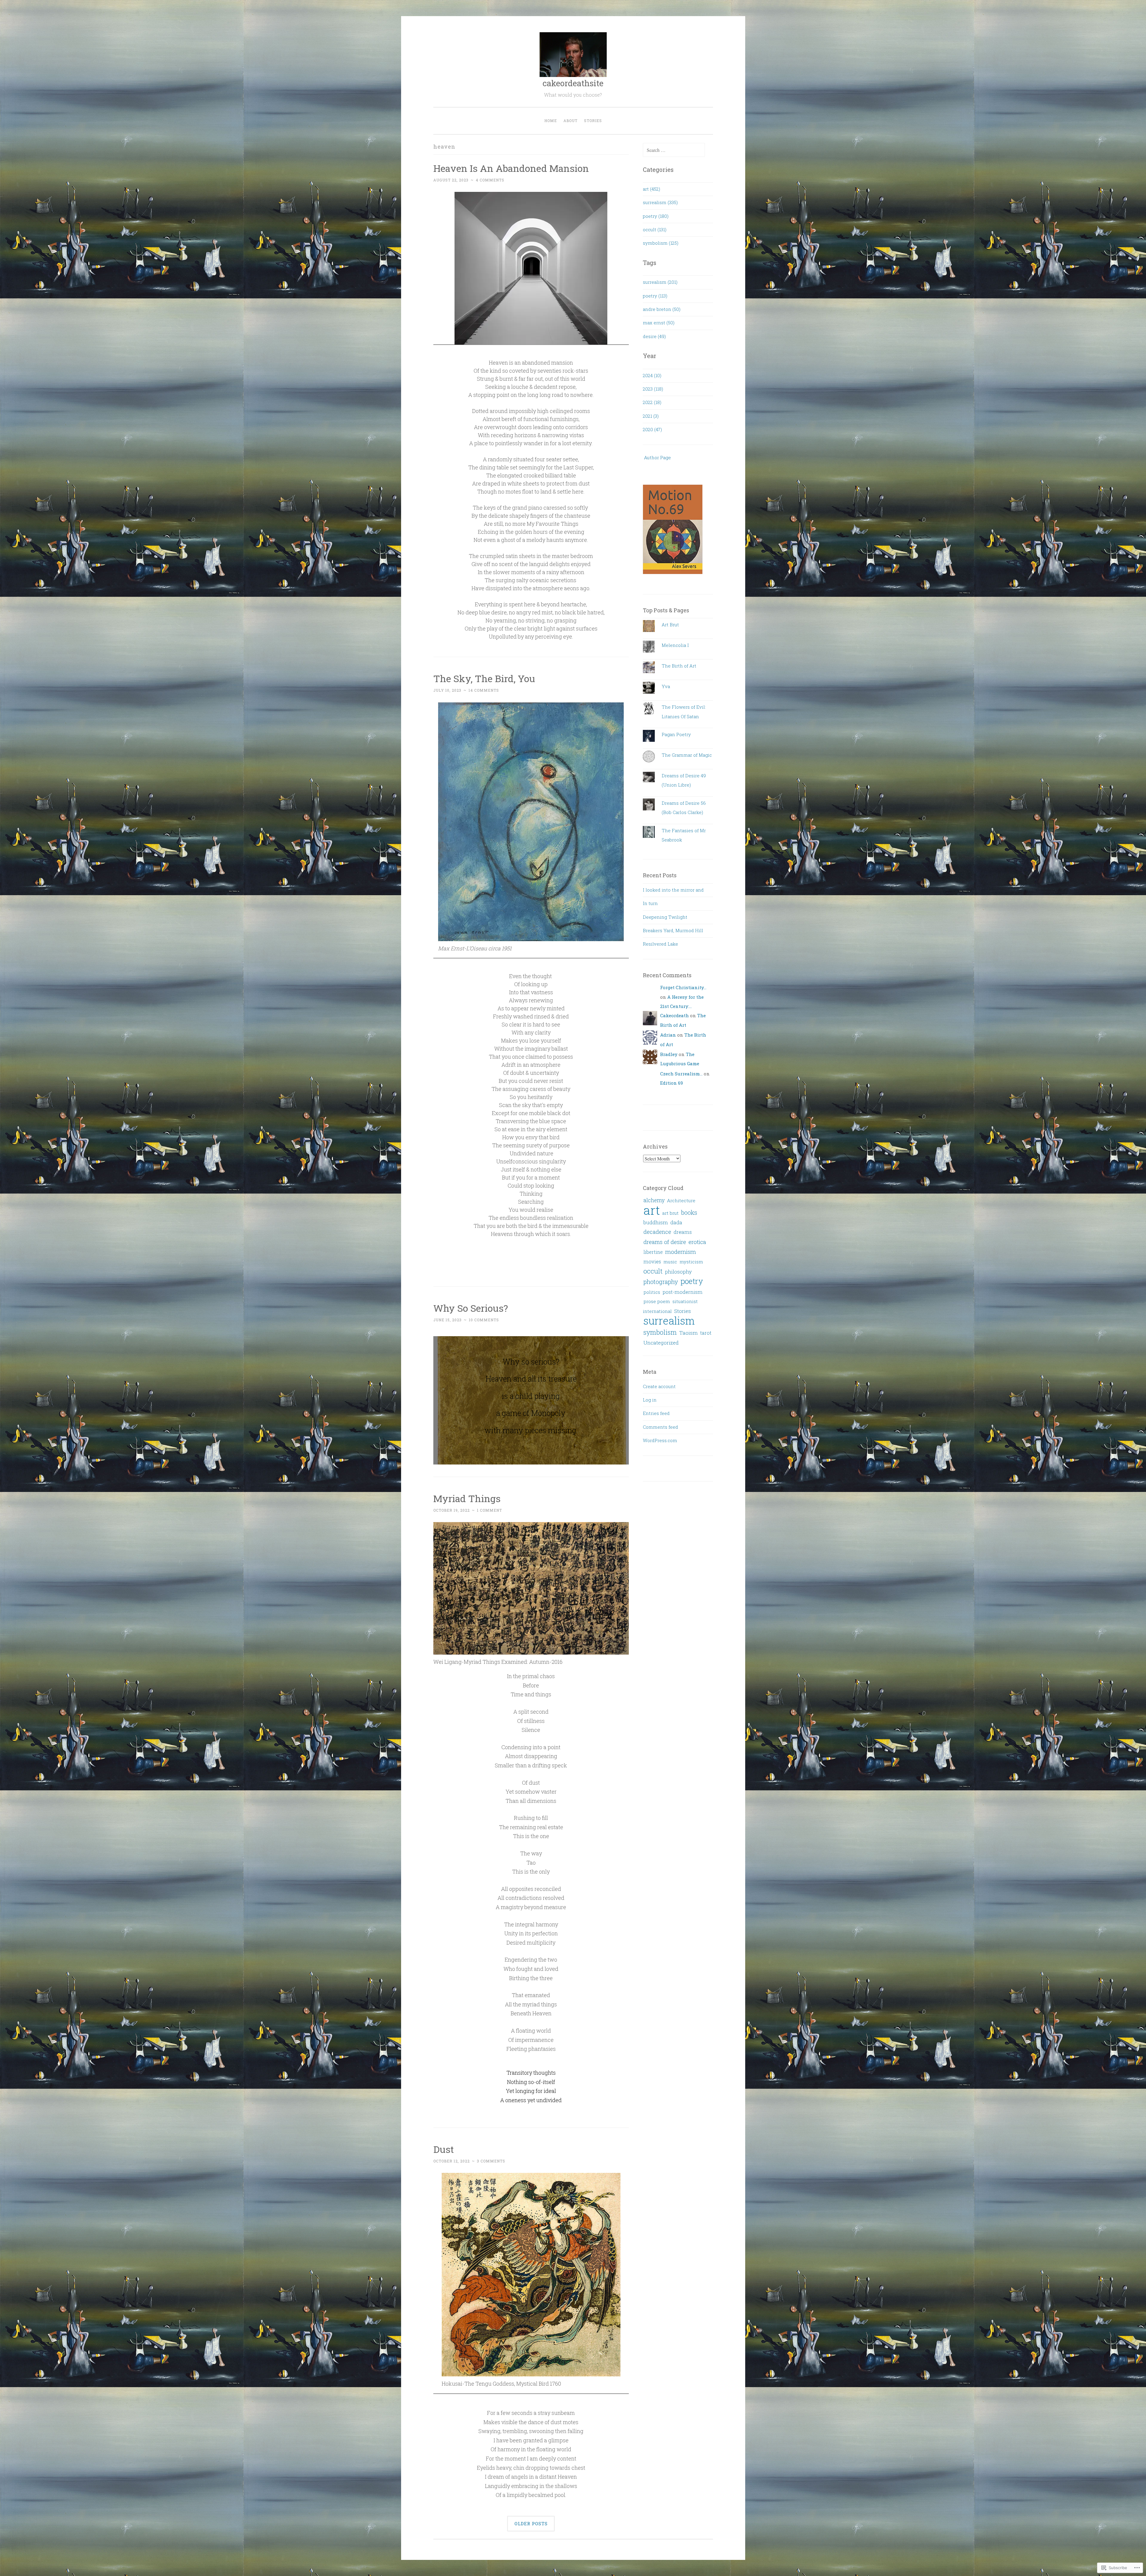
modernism (681, 1252)
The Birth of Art (679, 666)
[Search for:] (674, 150)
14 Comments (484, 690)
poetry (692, 1281)
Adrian (668, 1035)
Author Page (657, 457)
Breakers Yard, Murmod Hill (673, 930)
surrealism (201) (660, 282)
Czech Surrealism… (681, 1074)
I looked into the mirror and (673, 890)
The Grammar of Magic (687, 755)
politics (652, 1292)
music (670, 1262)
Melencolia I (675, 645)
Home (551, 121)
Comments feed (660, 1427)
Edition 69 (671, 1083)
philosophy (678, 1272)
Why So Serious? (471, 1308)
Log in (650, 1400)
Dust (444, 2149)
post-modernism (683, 1292)
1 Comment (489, 1510)
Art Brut (670, 625)
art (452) (651, 189)
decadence (657, 1232)
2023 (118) (653, 389)
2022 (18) (652, 402)
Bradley (669, 1054)
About (570, 121)
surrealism (669, 1321)
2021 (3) (651, 416)
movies (652, 1262)
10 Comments (484, 1320)
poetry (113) (655, 296)
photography (661, 1282)
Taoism (688, 1333)
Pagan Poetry (676, 734)
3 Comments (491, 2161)
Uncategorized (661, 1343)
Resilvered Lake (660, 944)
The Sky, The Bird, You (484, 678)
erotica (697, 1242)
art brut (670, 1213)
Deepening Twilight (665, 917)
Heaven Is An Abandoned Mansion (511, 168)
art (652, 1210)
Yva (666, 686)
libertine (653, 1252)
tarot (706, 1333)
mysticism (691, 1262)
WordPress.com (660, 1440)
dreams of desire (665, 1242)
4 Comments (490, 180)
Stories (593, 121)
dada (676, 1223)
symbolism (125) (661, 243)
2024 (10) (652, 375)
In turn (650, 903)
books (689, 1212)
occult (653, 1271)
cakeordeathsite (573, 83)
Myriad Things (467, 1498)
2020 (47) (652, 429)
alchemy (654, 1200)
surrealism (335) (660, 202)
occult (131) (655, 229)
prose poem (657, 1301)
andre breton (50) (662, 309)
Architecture (681, 1200)
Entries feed (656, 1413)
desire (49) (654, 336)
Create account (659, 1386)
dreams (683, 1232)
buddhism (656, 1222)
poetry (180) (656, 216)
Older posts (531, 2523)
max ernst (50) (659, 323)
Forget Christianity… (683, 987)
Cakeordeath (674, 1015)
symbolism (660, 1332)
